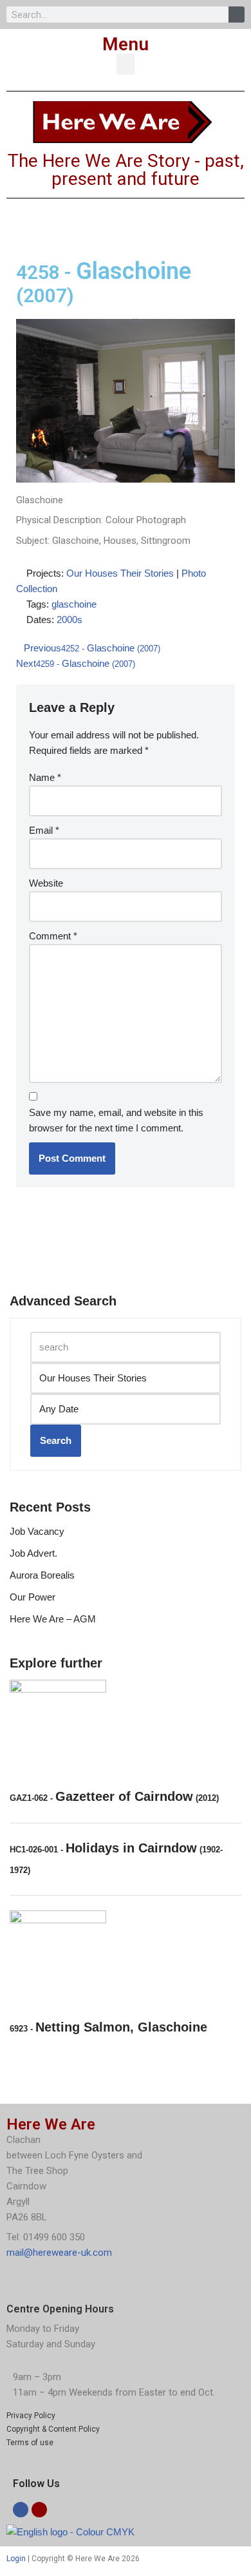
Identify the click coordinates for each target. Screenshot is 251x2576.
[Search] (237, 14)
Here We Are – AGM (53, 1619)
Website (46, 883)
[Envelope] (39, 2510)
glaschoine (74, 604)
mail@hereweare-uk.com (59, 2253)
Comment (53, 936)
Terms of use (30, 2443)
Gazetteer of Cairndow (114, 1796)
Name (45, 777)
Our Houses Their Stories (120, 573)
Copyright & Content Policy (53, 2429)
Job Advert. (33, 1553)
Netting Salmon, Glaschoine (108, 2027)
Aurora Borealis (42, 1575)
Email (44, 830)
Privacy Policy (31, 2416)
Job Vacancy (37, 1531)
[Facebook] (21, 2510)
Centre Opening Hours (60, 2309)
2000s (70, 620)
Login (16, 2559)
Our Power (33, 1597)
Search (56, 1440)
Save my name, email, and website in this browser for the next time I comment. (116, 1120)
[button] (126, 64)
